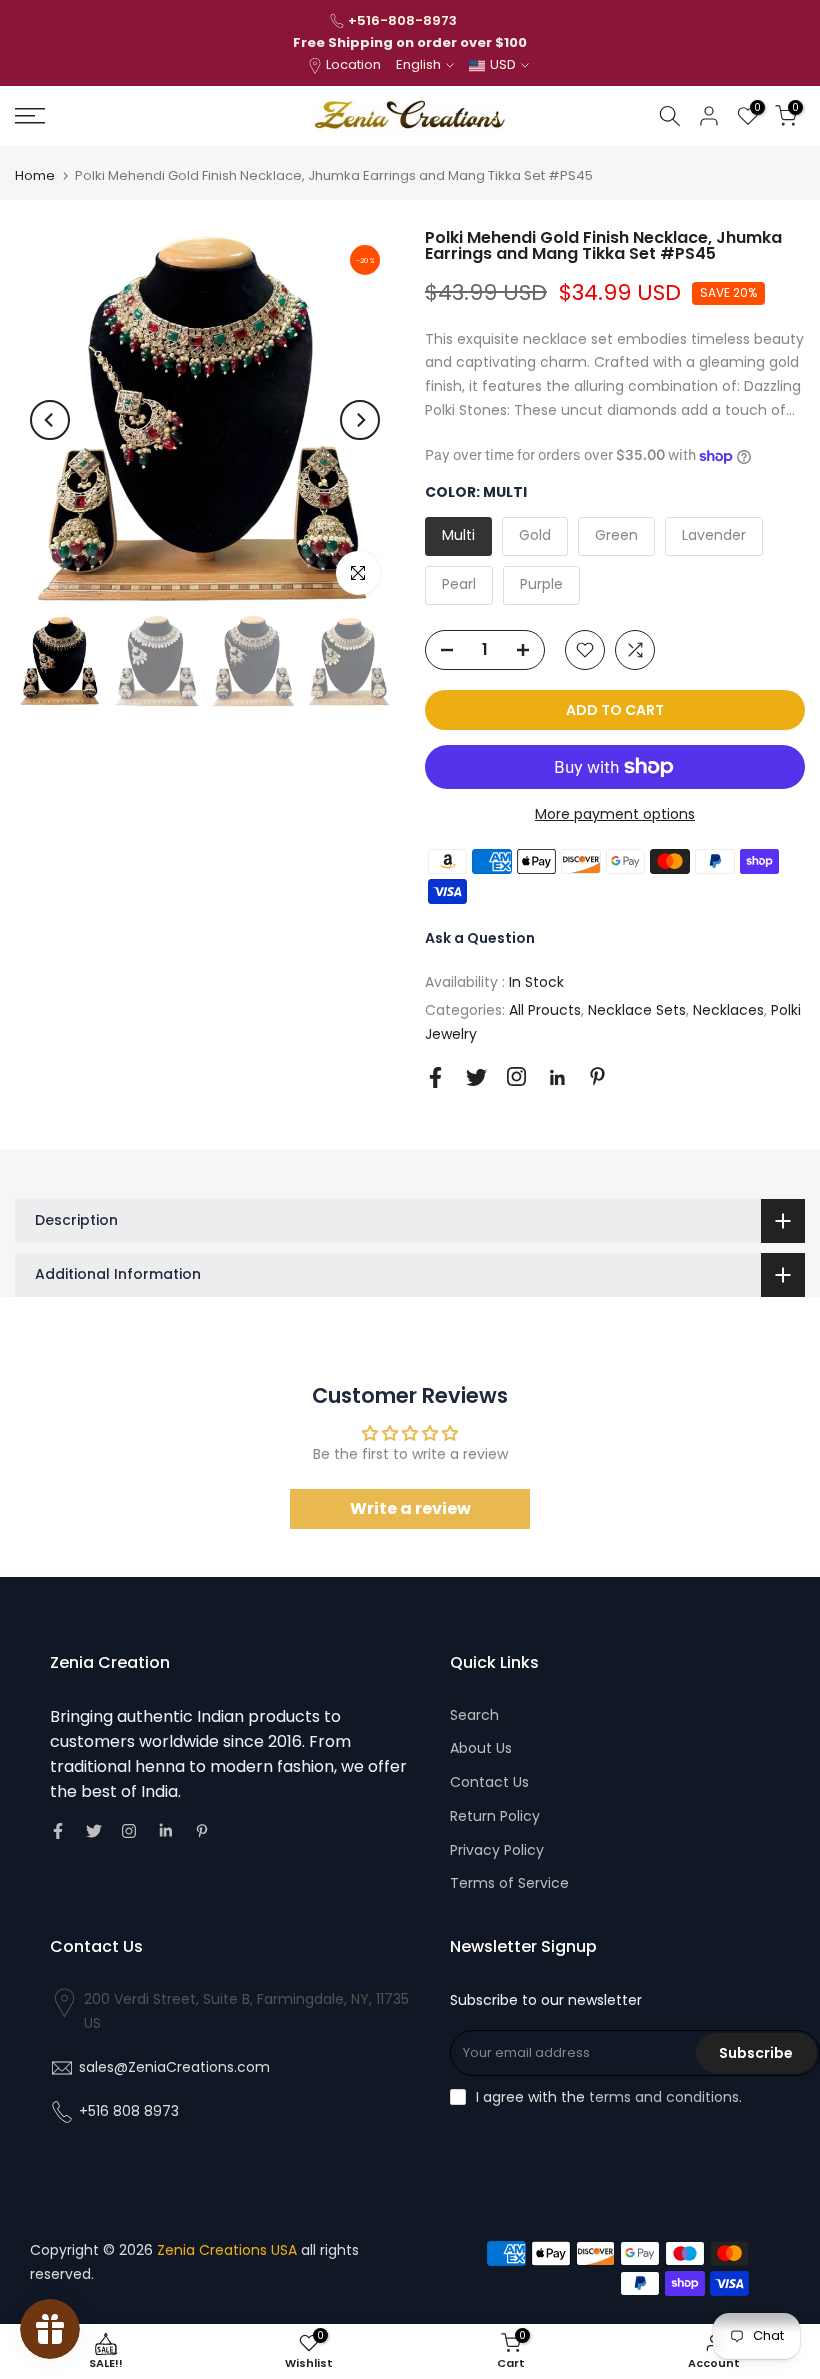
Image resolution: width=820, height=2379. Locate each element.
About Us (481, 1748)
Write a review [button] (410, 1508)
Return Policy (495, 1816)
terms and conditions (664, 2097)
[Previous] (50, 420)
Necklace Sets (637, 1010)
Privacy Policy (497, 1850)
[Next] (360, 420)
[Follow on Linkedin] (557, 1078)
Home (35, 175)
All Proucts (545, 1010)
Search (474, 1715)
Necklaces (728, 1010)
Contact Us (489, 1782)
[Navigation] (136, 116)
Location (353, 64)
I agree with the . (609, 2097)
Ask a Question (480, 938)
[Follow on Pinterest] (597, 1076)
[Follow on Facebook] (435, 1077)
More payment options (615, 814)
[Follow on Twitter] (476, 1077)
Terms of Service (509, 1883)
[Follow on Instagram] (516, 1076)
